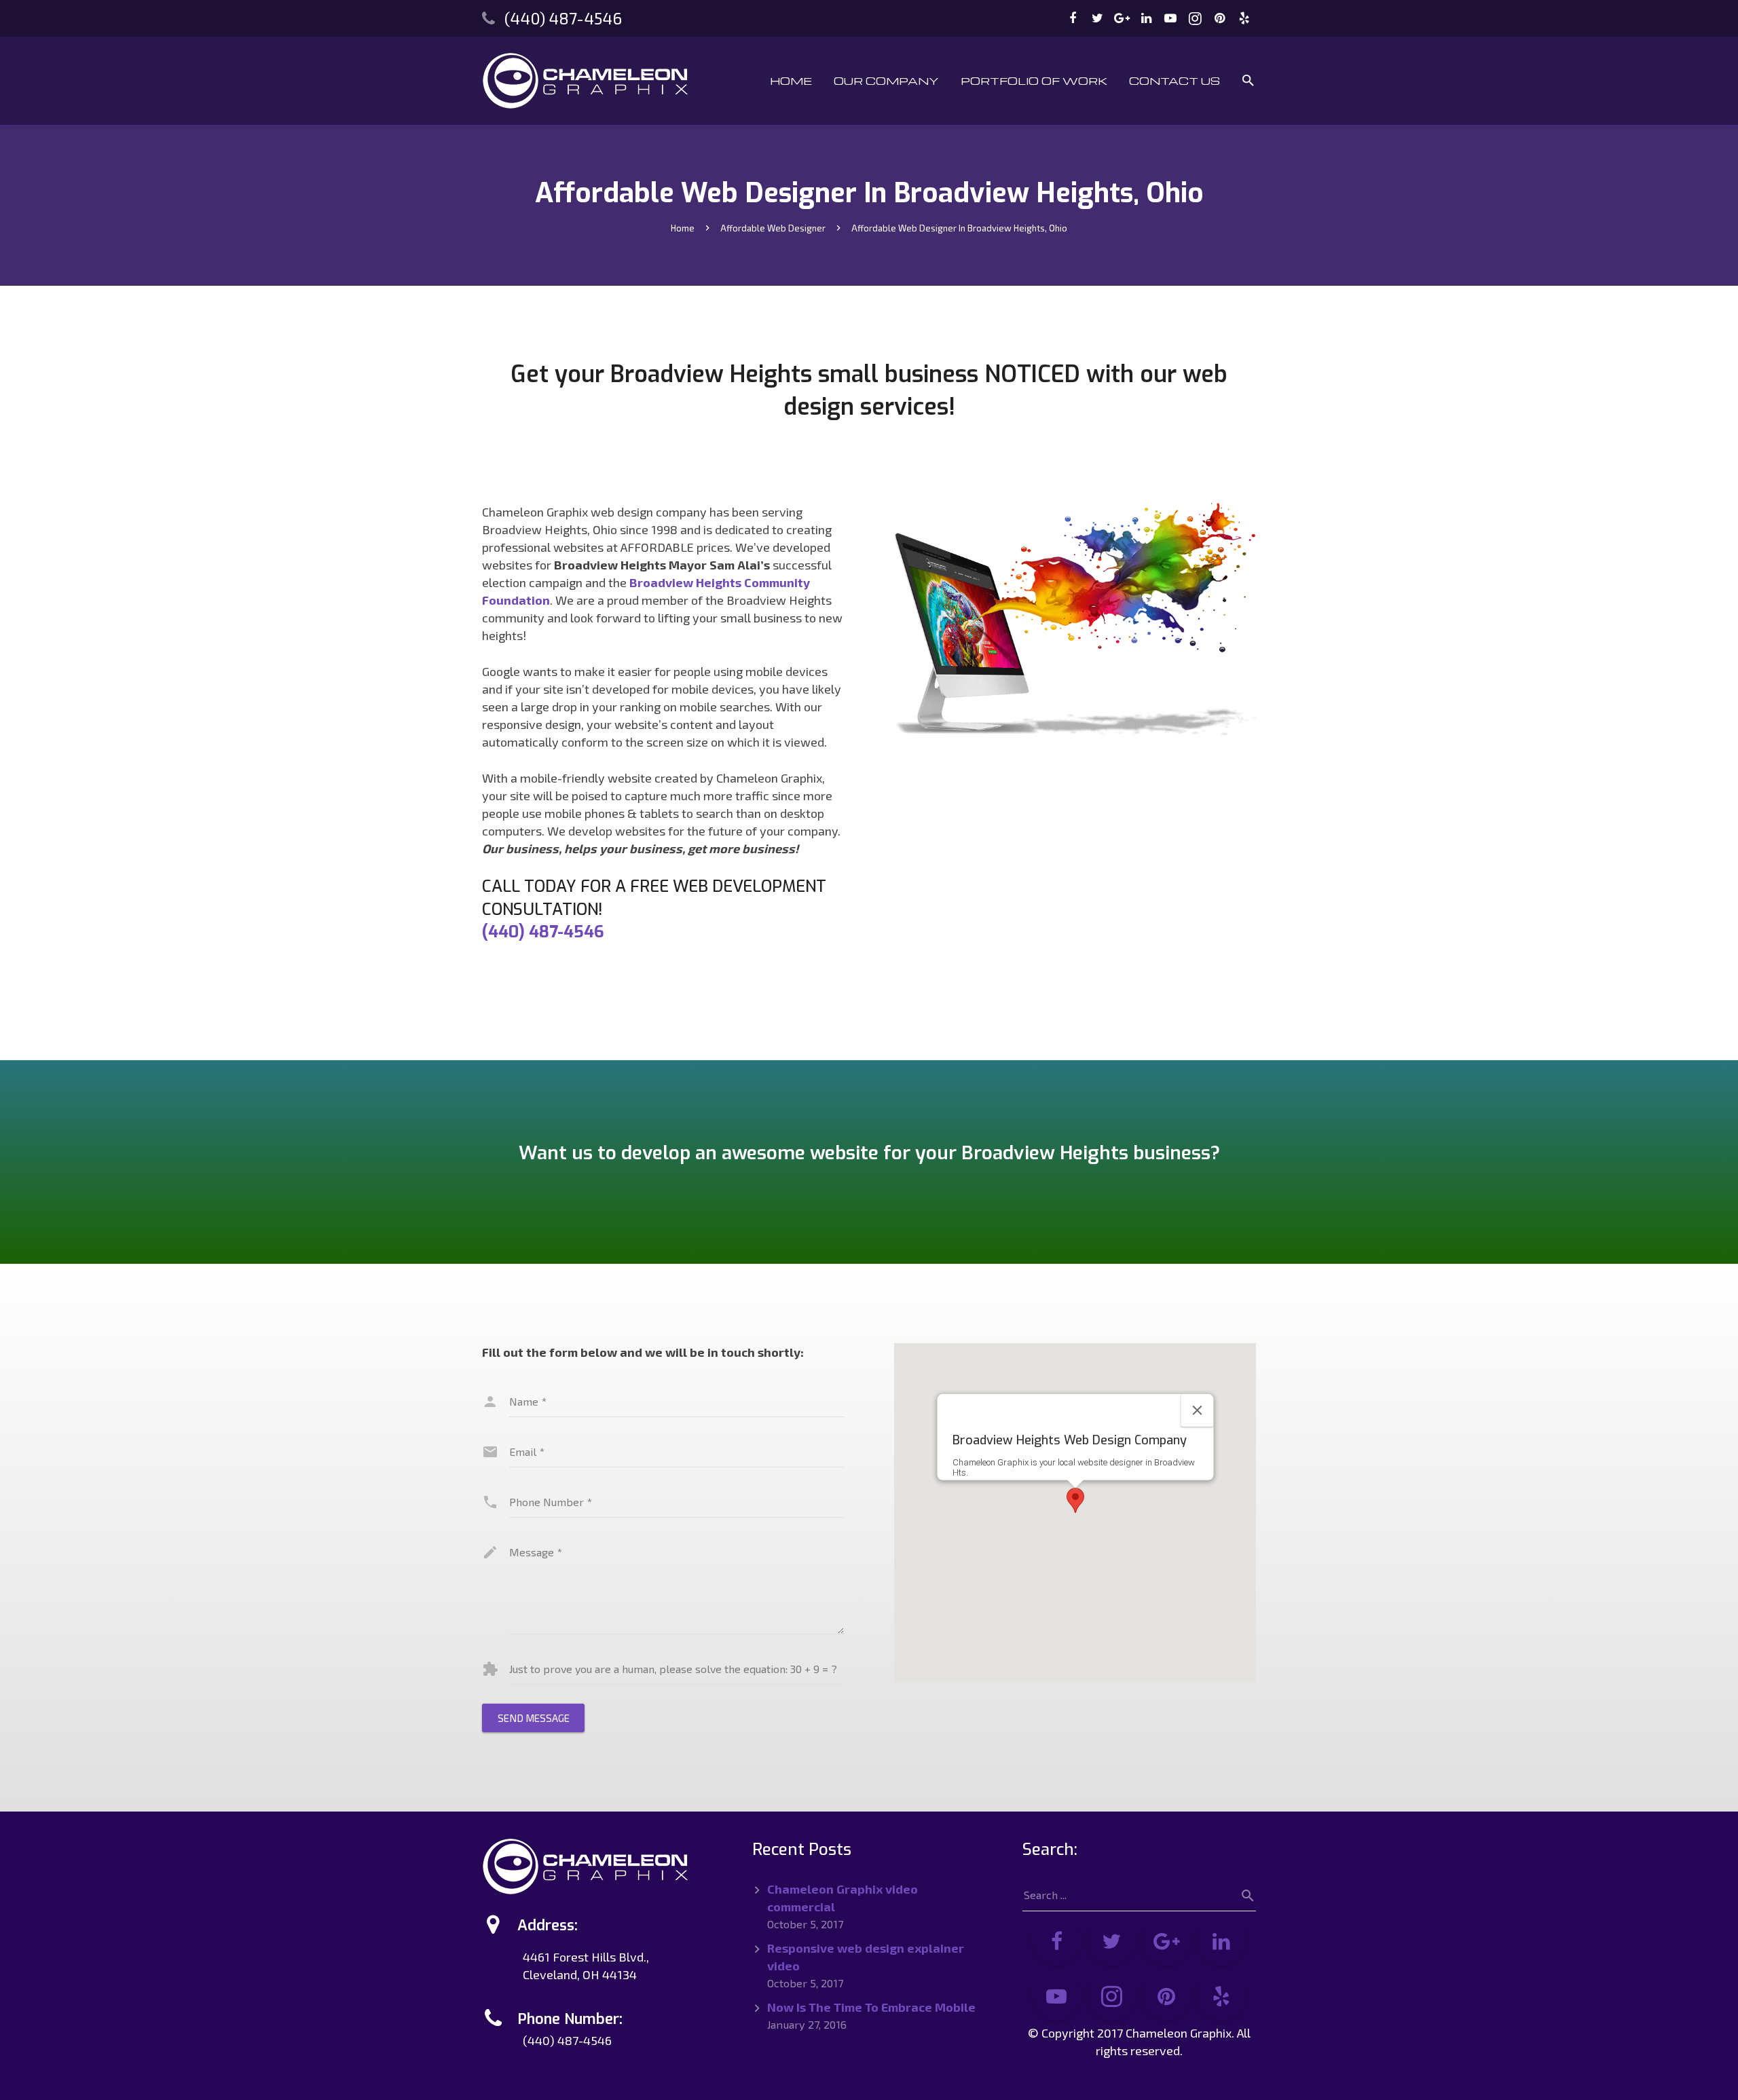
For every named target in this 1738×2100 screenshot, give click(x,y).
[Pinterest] (1219, 18)
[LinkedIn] (1146, 18)
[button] (1075, 1500)
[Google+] (1122, 18)
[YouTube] (1170, 18)
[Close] (1197, 1410)
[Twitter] (1097, 18)
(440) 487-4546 (563, 18)
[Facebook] (1073, 18)
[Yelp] (1244, 18)
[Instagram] (1195, 18)
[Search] (1249, 81)
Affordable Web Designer (773, 228)
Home (683, 228)
